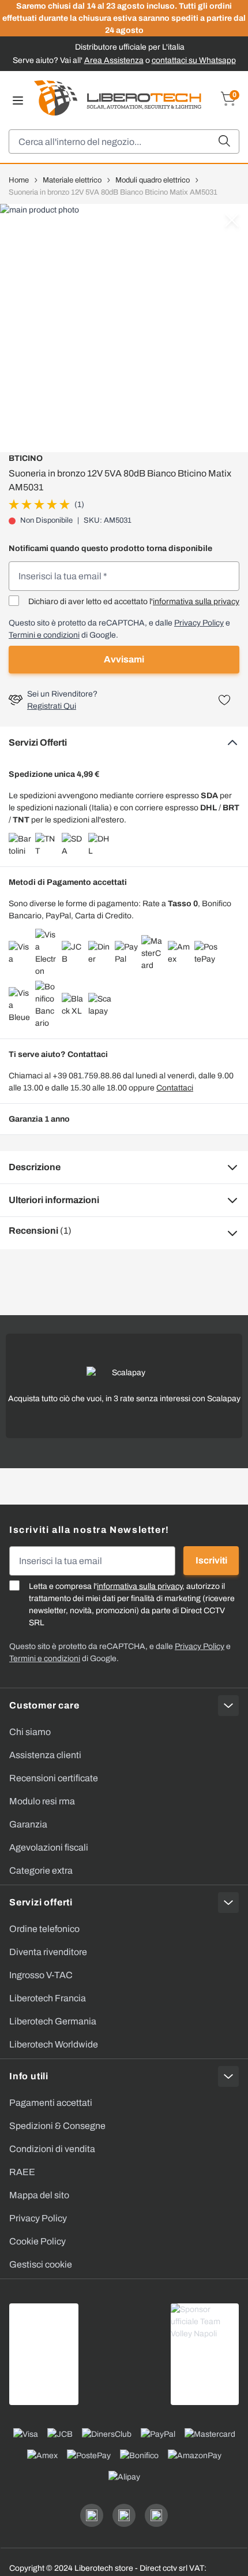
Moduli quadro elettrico (153, 180)
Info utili (29, 2076)
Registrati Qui (52, 706)
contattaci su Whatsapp (194, 60)
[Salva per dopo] (224, 700)
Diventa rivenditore (48, 1952)
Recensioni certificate (54, 1778)
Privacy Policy (199, 623)
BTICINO (26, 458)
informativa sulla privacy (196, 602)
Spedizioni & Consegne (57, 2126)
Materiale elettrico (72, 180)
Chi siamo (30, 1732)
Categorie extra (41, 1870)
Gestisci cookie (41, 2264)
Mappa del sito (39, 2195)
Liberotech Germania (53, 2021)
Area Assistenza (114, 60)
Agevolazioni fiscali (49, 1847)
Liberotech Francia (48, 1998)
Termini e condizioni (44, 635)
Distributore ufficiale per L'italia (130, 47)
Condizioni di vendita (52, 2149)
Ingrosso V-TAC (41, 1975)
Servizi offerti (41, 1902)
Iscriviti (211, 1560)
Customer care (44, 1705)
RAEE (22, 2172)
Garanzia (28, 1824)
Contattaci (175, 1088)
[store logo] (118, 98)
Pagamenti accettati (51, 2103)
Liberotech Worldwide (54, 2044)
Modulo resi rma (42, 1801)
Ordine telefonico (44, 1929)
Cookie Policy (37, 2241)
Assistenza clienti (45, 1755)
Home (19, 180)
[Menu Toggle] (18, 100)
